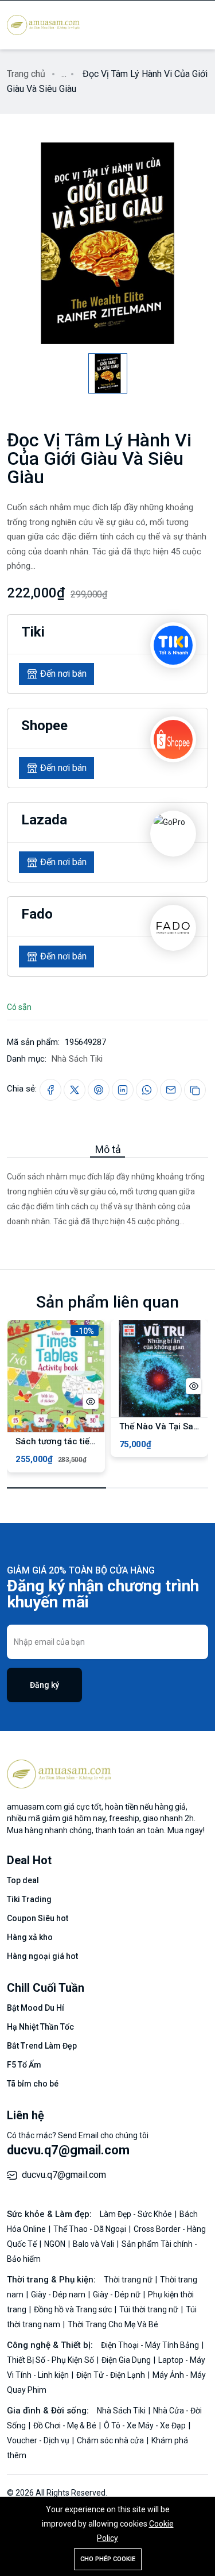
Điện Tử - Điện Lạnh (112, 2375)
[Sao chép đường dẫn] (195, 1090)
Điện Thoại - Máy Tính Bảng (151, 2345)
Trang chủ (26, 74)
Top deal (23, 1880)
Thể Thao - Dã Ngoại (91, 2229)
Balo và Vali (94, 2244)
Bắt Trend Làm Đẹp (42, 2046)
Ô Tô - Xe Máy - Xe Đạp (146, 2425)
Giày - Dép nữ (118, 2295)
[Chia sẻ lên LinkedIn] (123, 1090)
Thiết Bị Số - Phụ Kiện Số (51, 2360)
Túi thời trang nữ (150, 2309)
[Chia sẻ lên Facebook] (50, 1090)
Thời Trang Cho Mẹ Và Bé (113, 2324)
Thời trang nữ (129, 2280)
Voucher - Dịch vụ (39, 2440)
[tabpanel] (107, 1193)
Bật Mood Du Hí (36, 2008)
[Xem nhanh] (91, 1401)
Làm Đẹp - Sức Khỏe (137, 2214)
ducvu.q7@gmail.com (68, 2150)
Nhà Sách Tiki (77, 1059)
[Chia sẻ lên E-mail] (171, 1090)
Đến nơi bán (63, 674)
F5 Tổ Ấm (24, 2065)
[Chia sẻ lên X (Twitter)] (75, 1090)
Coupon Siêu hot (38, 1918)
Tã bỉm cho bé (33, 2084)
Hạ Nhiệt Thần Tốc (40, 2027)
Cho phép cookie (108, 2559)
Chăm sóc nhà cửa (111, 2440)
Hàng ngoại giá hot (42, 1956)
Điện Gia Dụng (127, 2360)
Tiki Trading (29, 1899)
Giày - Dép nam (59, 2295)
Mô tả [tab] (108, 1149)
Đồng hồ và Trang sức (74, 2309)
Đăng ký (44, 1685)
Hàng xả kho (30, 1937)
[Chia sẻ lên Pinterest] (99, 1090)
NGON (56, 2244)
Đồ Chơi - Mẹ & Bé (66, 2425)
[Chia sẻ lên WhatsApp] (147, 1090)
